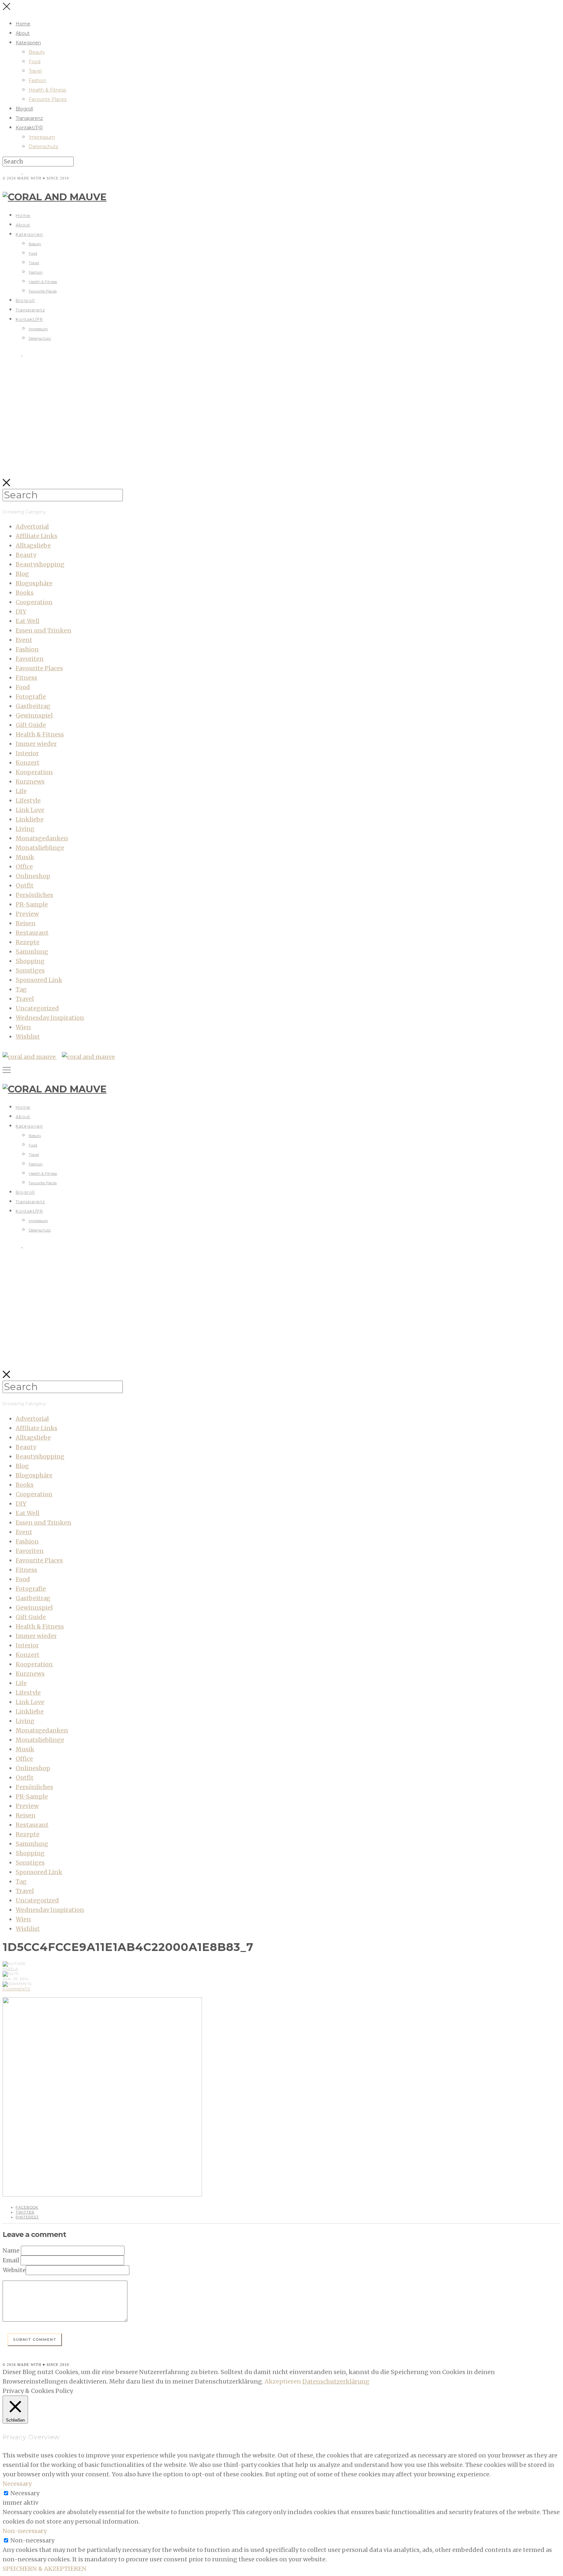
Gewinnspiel (34, 715)
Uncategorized (37, 1008)
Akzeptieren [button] (283, 2381)
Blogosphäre (34, 583)
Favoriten (30, 659)
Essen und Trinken (43, 630)
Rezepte (28, 942)
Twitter (25, 2212)
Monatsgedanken (42, 838)
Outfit (25, 885)
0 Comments (16, 1989)
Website (14, 2270)
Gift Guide (31, 725)
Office (24, 867)
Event (24, 640)
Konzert (28, 763)
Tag (21, 989)
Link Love (30, 810)
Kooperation (34, 772)
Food (35, 62)
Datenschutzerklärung (336, 2381)
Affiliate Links (36, 536)
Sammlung (32, 952)
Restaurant (32, 933)
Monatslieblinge (40, 848)
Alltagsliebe (33, 545)
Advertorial (32, 527)
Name (11, 2250)
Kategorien (28, 43)
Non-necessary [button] (25, 2531)
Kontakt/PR (29, 128)
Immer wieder (36, 744)
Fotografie (31, 697)
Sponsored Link (39, 980)
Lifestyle (28, 800)
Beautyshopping (40, 564)
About (23, 33)
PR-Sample (32, 904)
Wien (23, 1027)
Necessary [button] (17, 2484)
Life (21, 791)
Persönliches (34, 895)
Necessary (25, 2493)
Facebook (27, 2207)
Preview (27, 914)
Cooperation (34, 602)
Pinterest (27, 2217)
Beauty (37, 52)
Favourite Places (48, 99)
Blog (22, 574)
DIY (21, 612)
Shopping (30, 961)
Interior (27, 753)
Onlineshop (33, 876)
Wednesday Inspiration (50, 1018)
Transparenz (29, 118)
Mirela (10, 1969)
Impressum (42, 137)
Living (25, 829)
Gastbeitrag (33, 706)
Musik (25, 857)
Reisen (26, 923)
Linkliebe (30, 819)
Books (25, 593)
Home (23, 24)
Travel (35, 71)
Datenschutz (43, 147)
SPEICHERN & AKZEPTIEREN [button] (44, 2569)
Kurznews (30, 782)
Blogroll (24, 109)
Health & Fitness (47, 90)
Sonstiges (30, 970)
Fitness (26, 678)
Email (11, 2260)
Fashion (37, 80)
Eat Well (28, 621)
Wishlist (28, 1037)
